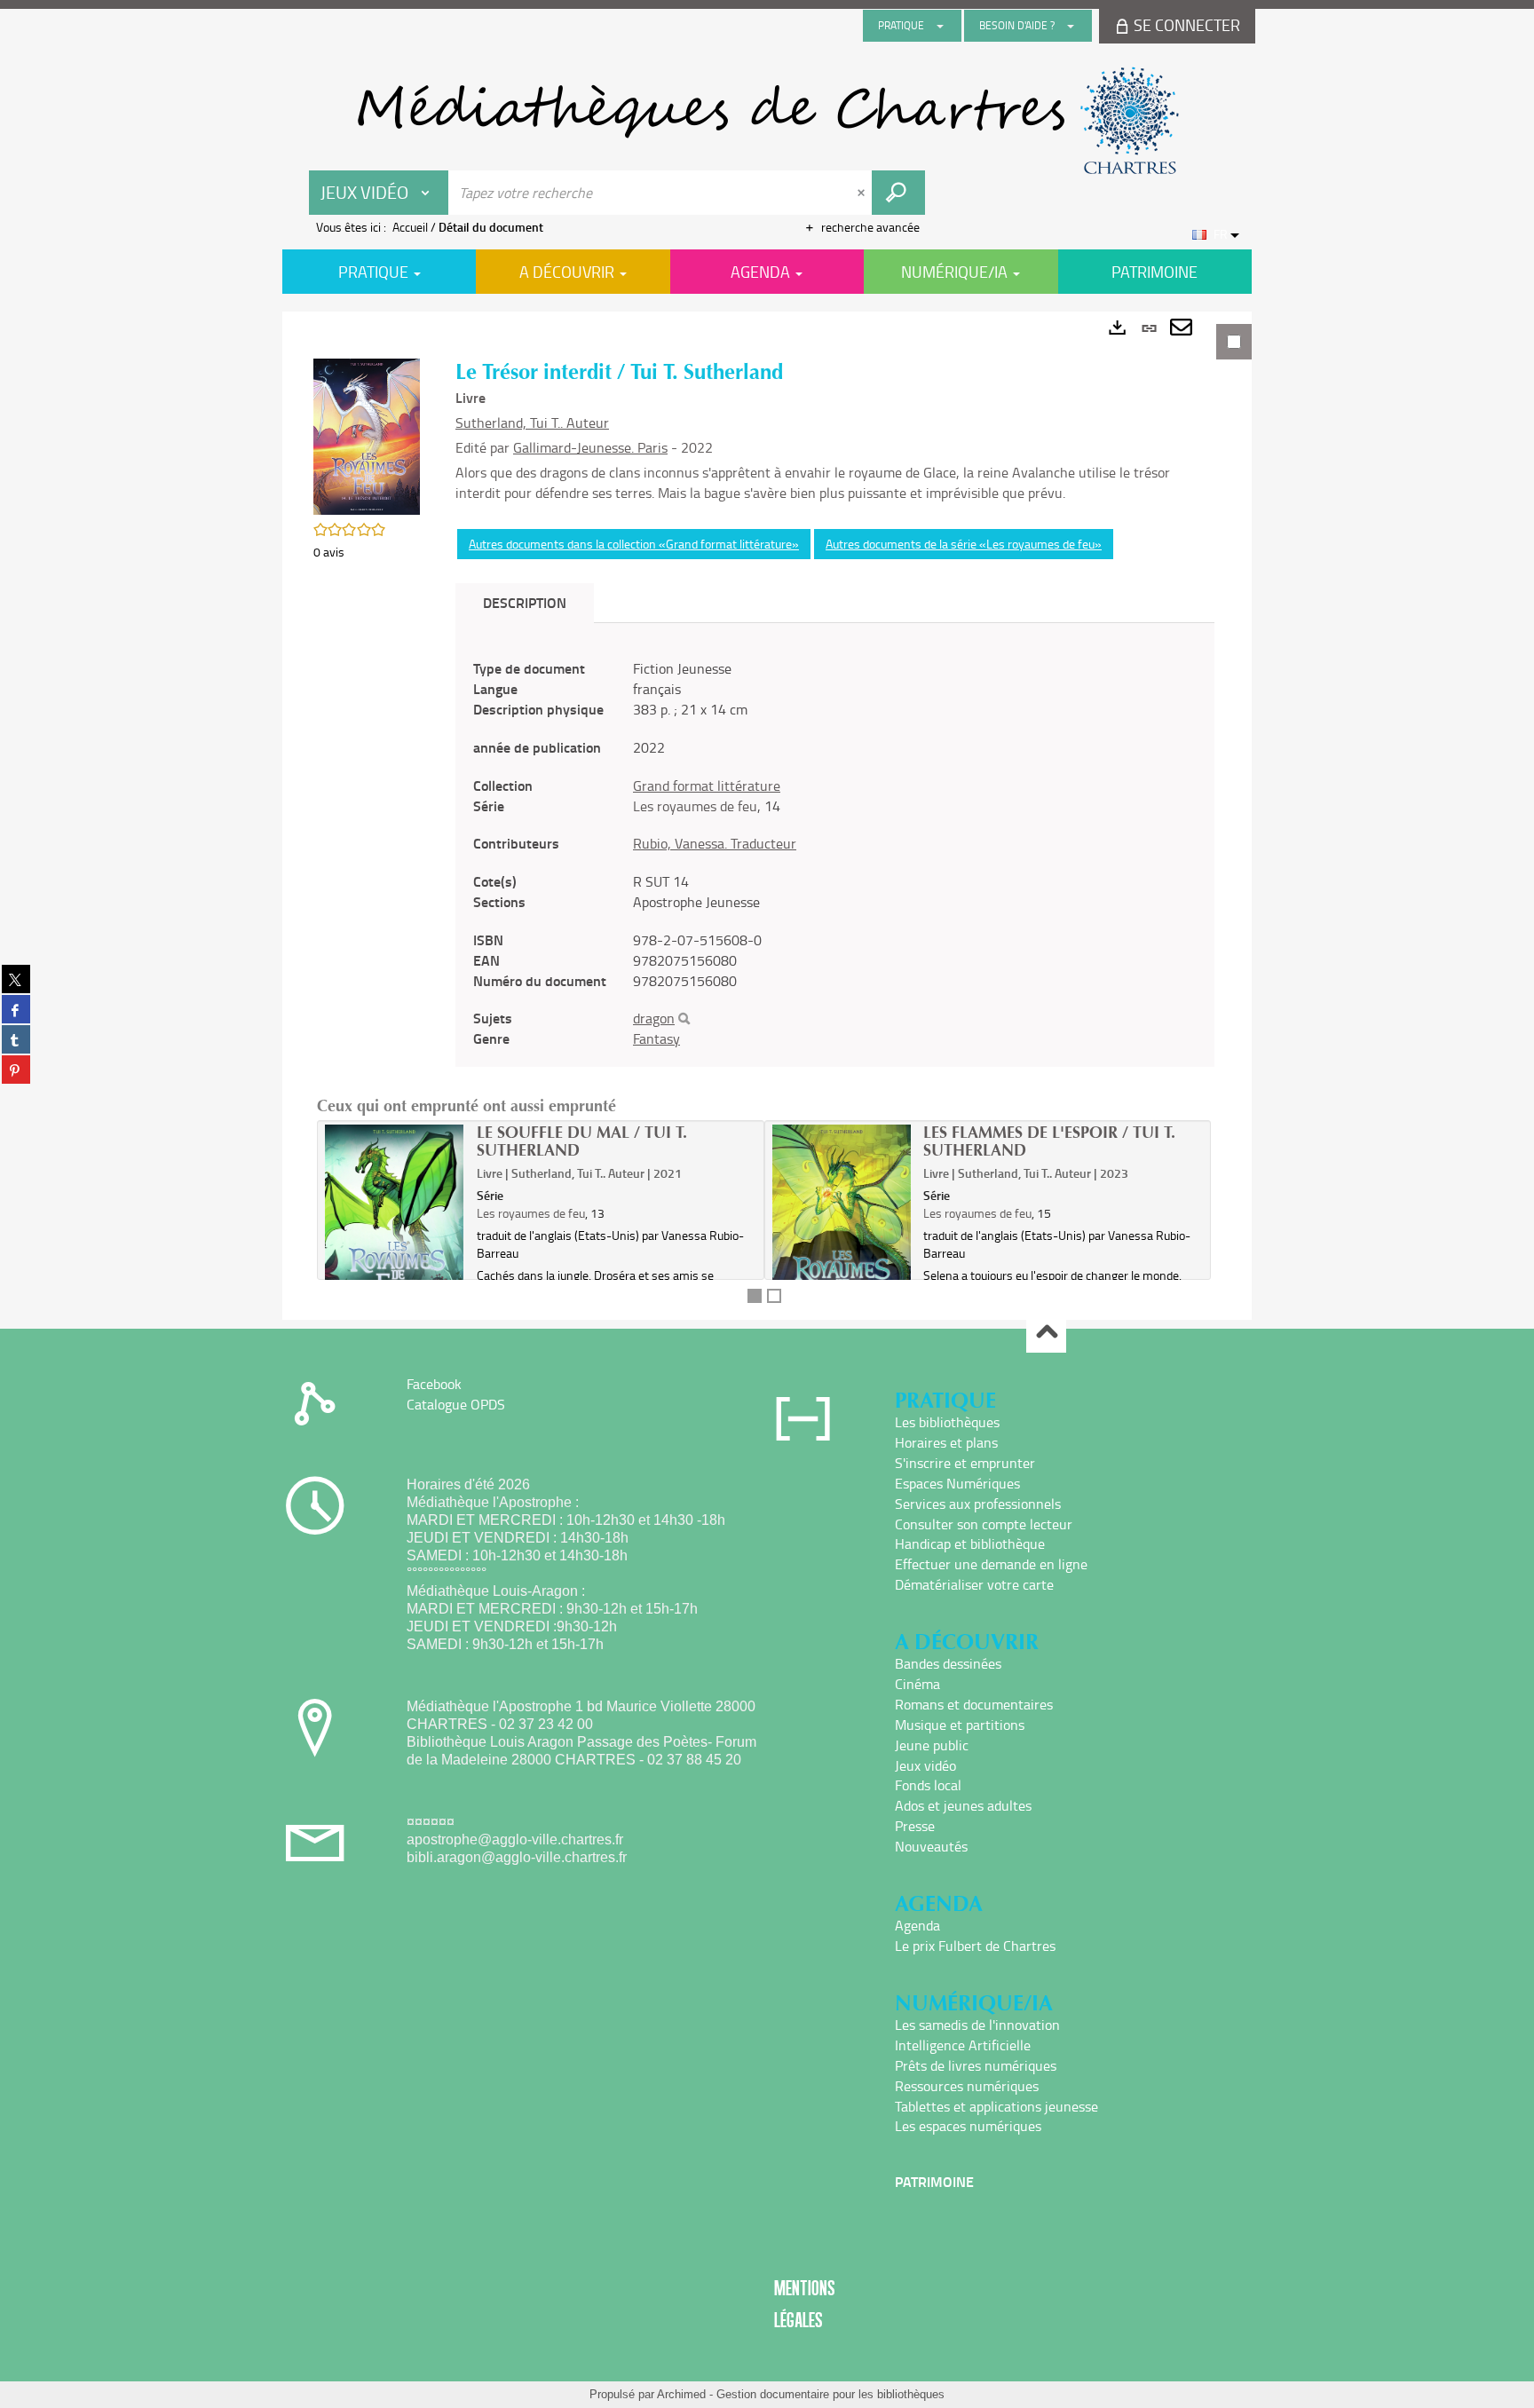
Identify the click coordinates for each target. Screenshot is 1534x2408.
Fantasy (656, 1038)
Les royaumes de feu (695, 806)
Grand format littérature (707, 786)
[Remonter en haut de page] (1046, 1334)
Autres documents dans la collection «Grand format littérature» (634, 544)
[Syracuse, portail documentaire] (767, 121)
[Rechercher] (684, 1019)
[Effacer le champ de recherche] (863, 193)
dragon (654, 1018)
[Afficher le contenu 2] (774, 1296)
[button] (367, 434)
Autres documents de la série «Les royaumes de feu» (964, 544)
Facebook (434, 1384)
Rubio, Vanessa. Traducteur (715, 843)
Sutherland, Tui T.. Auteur (532, 422)
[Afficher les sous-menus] (940, 26)
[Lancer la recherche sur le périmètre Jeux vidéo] (898, 193)
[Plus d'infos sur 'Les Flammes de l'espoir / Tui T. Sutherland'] (842, 1226)
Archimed (681, 2394)
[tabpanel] (767, 816)
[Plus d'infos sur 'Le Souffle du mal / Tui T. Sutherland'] (395, 1226)
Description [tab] (525, 602)
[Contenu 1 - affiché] (755, 1296)
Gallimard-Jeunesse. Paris (590, 447)
